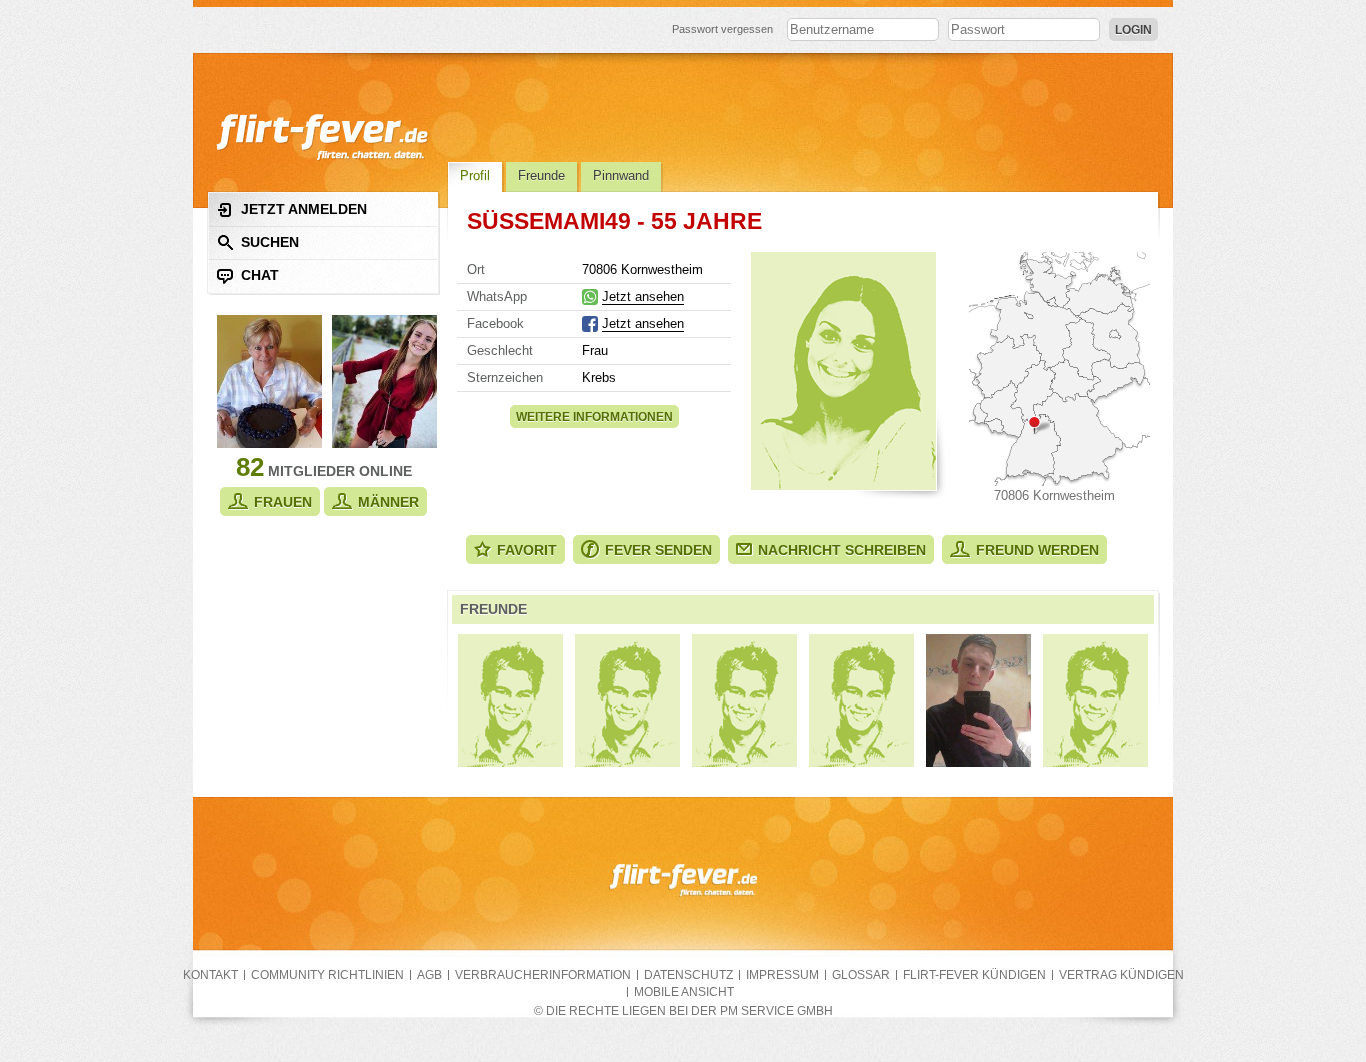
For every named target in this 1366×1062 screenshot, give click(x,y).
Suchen (270, 242)
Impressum (782, 975)
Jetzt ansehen (643, 296)
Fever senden (658, 550)
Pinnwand (621, 175)
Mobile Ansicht (684, 992)
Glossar (861, 975)
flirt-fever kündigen (974, 975)
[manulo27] (861, 700)
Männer (388, 502)
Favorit (527, 550)
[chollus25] (510, 700)
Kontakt (210, 975)
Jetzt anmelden (304, 209)
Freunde (541, 175)
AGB (429, 975)
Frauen (283, 502)
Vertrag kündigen (1121, 975)
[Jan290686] (627, 700)
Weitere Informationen (594, 417)
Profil (475, 175)
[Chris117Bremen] (744, 700)
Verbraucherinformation (543, 975)
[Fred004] (1095, 700)
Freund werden (1037, 550)
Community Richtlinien (327, 975)
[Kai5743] (978, 700)
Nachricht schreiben (842, 550)
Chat (260, 275)
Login (1133, 30)
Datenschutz (688, 975)
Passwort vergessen (722, 29)
